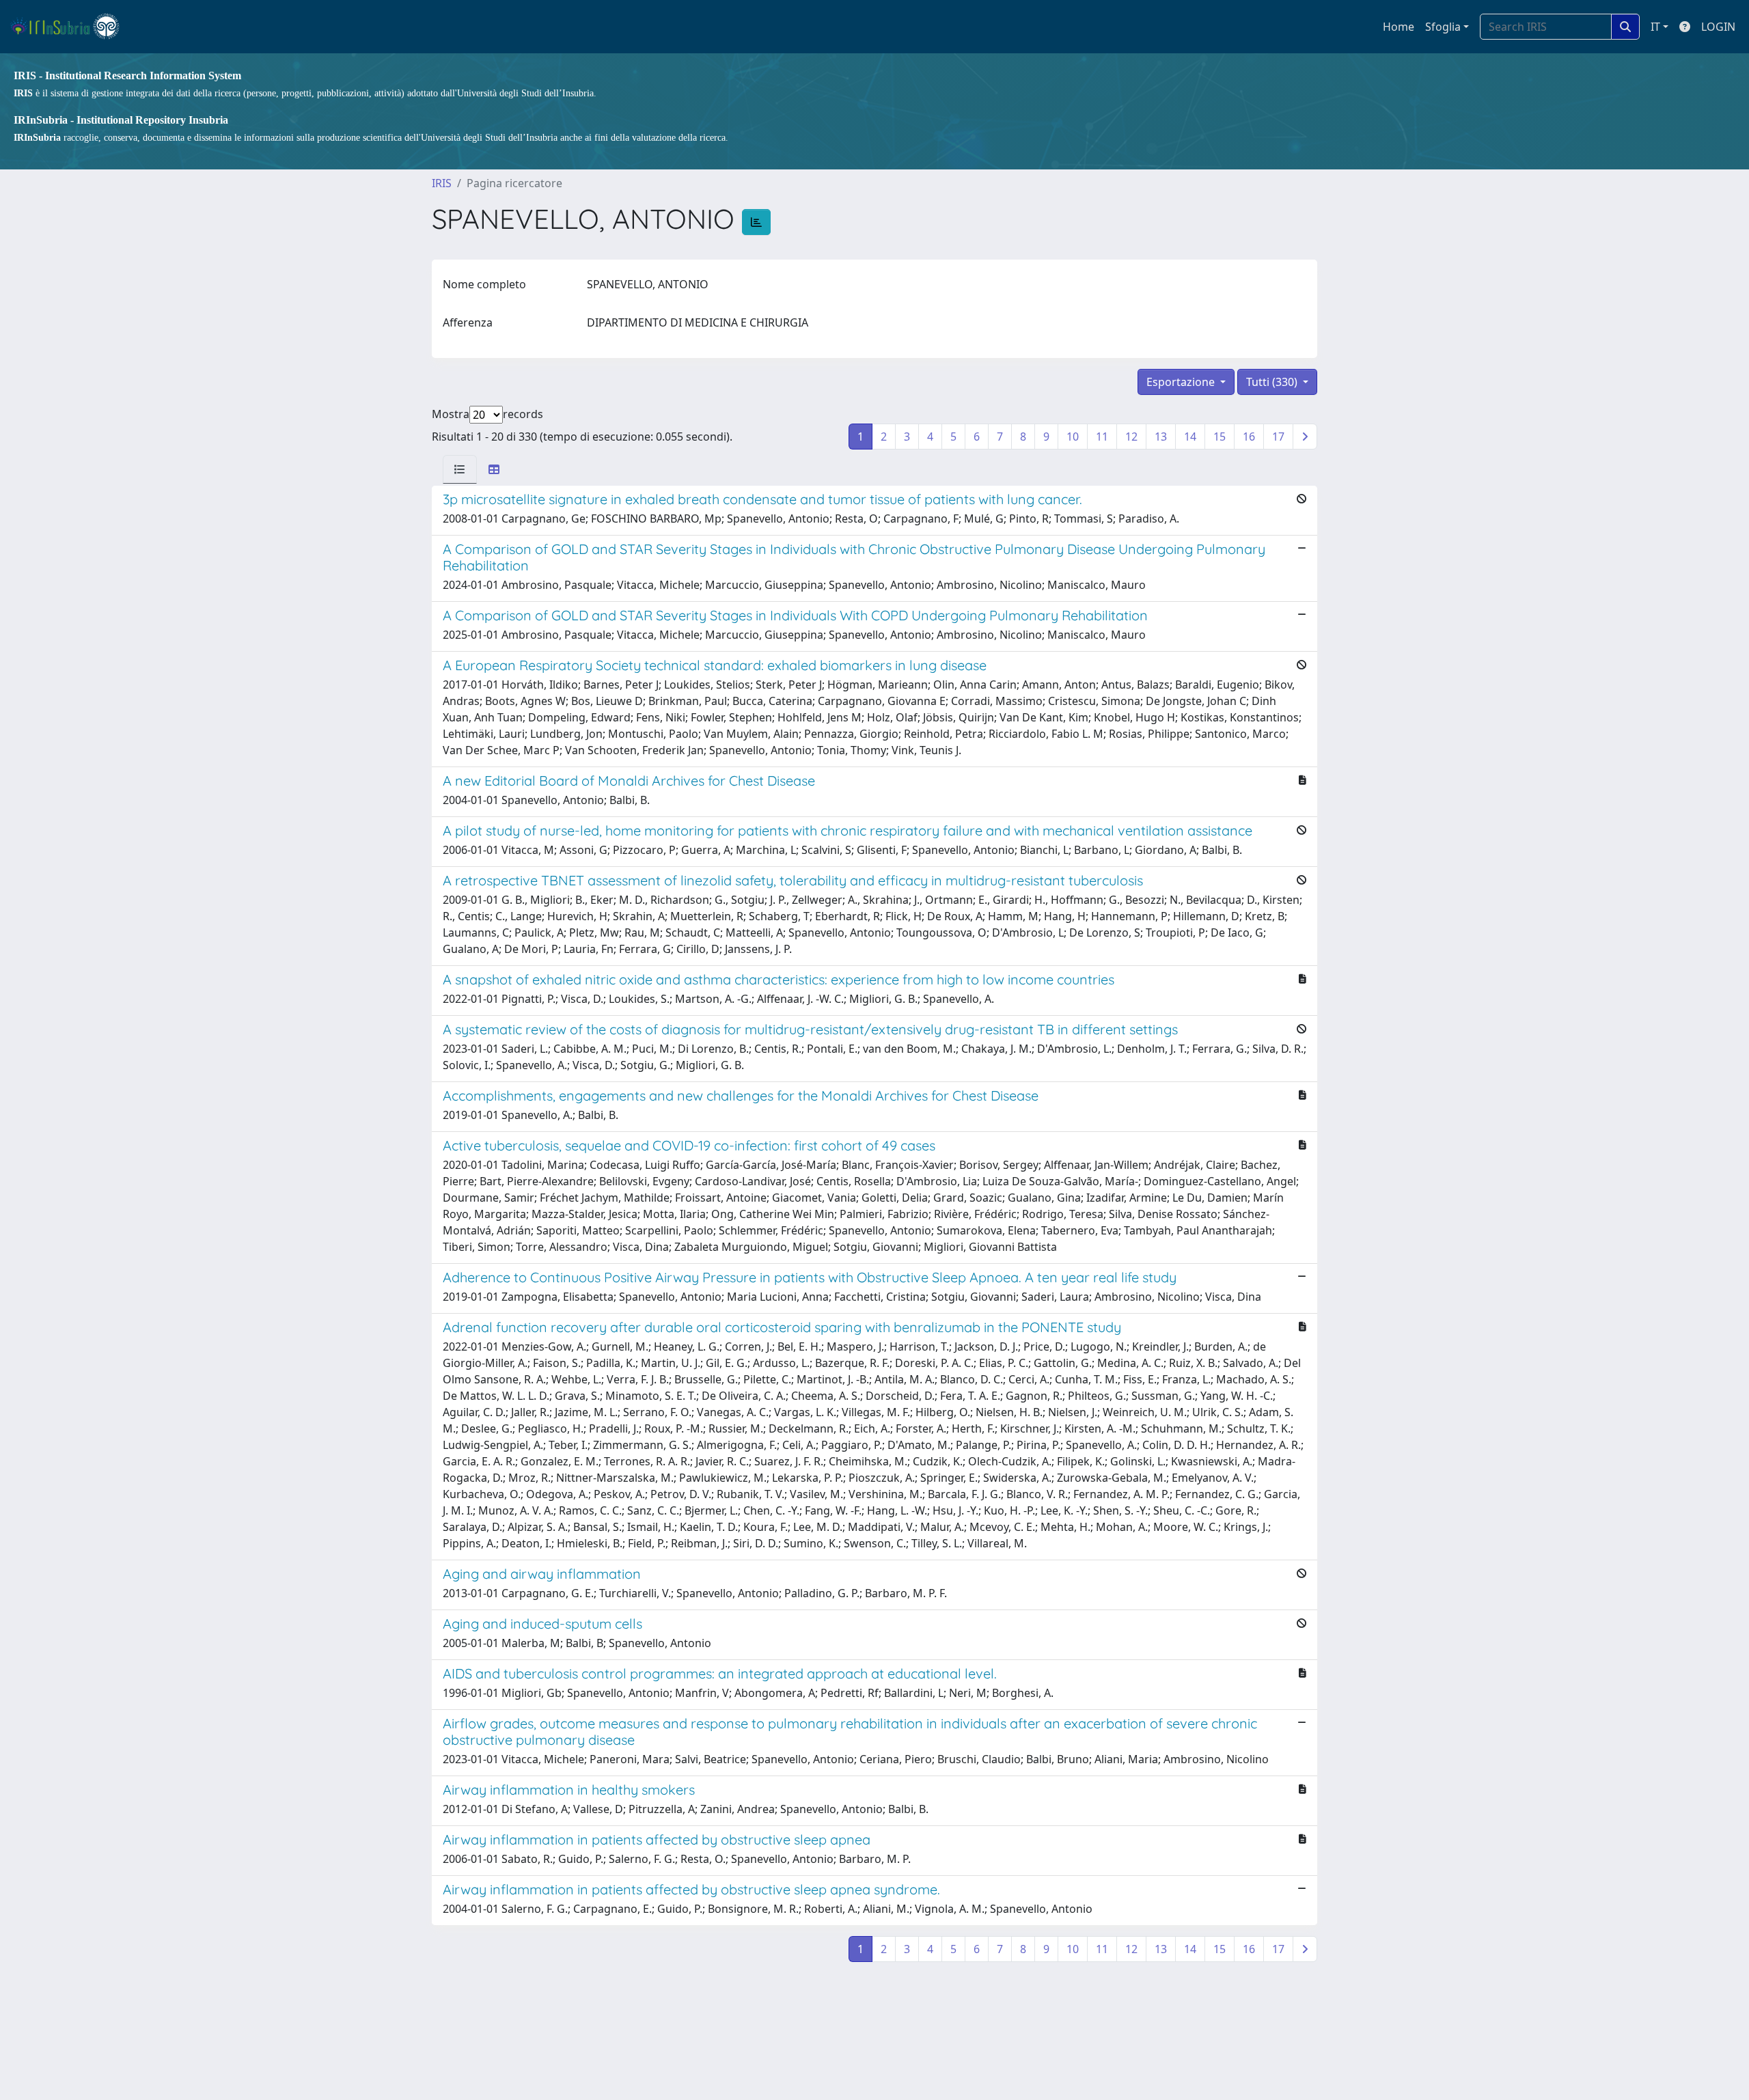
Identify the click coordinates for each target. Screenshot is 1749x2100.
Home (1399, 27)
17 (1278, 437)
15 (1220, 437)
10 (1073, 437)
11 (1102, 437)
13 (1161, 437)
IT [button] (1655, 27)
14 (1190, 437)
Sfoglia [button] (1443, 27)
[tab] (460, 469)
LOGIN (1718, 27)
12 (1131, 437)
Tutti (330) (1273, 382)
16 (1249, 437)
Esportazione (1182, 382)
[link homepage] (71, 27)
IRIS (442, 183)
